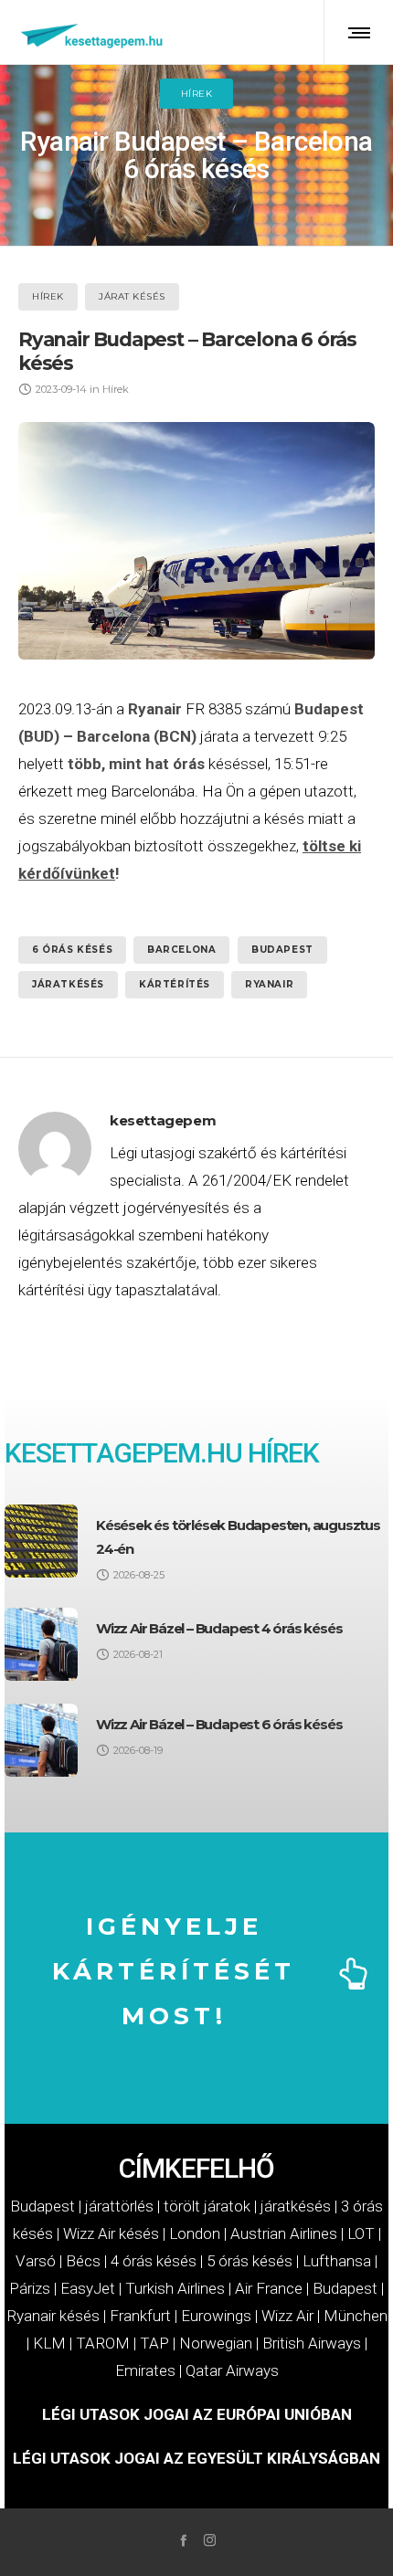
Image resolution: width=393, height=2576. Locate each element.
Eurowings (216, 2316)
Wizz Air (287, 2316)
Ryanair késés (53, 2316)
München (356, 2316)
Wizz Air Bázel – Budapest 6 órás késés (219, 1724)
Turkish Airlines (175, 2288)
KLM (49, 2343)
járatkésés (68, 984)
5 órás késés (250, 2261)
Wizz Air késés (111, 2233)
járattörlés (119, 2206)
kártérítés (175, 984)
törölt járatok (207, 2206)
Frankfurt (140, 2316)
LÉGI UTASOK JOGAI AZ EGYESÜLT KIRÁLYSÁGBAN (196, 2458)
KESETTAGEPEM (102, 1453)
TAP (154, 2343)
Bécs (83, 2261)
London (195, 2233)
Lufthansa (337, 2261)
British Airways (312, 2343)
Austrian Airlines (284, 2233)
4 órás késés (154, 2261)
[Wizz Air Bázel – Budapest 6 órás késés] (41, 1740)
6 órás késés (72, 950)
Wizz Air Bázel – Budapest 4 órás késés (219, 1628)
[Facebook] (183, 2540)
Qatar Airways (232, 2370)
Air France (269, 2288)
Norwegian (216, 2343)
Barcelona (181, 950)
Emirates (145, 2370)
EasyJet (88, 2288)
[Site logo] (93, 32)
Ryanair (155, 709)
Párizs (30, 2288)
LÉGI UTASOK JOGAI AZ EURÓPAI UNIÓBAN (197, 2414)
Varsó (36, 2261)
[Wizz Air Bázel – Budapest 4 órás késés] (41, 1644)
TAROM (103, 2343)
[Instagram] (210, 2540)
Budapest (282, 950)
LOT (361, 2233)
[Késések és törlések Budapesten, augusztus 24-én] (41, 1541)
